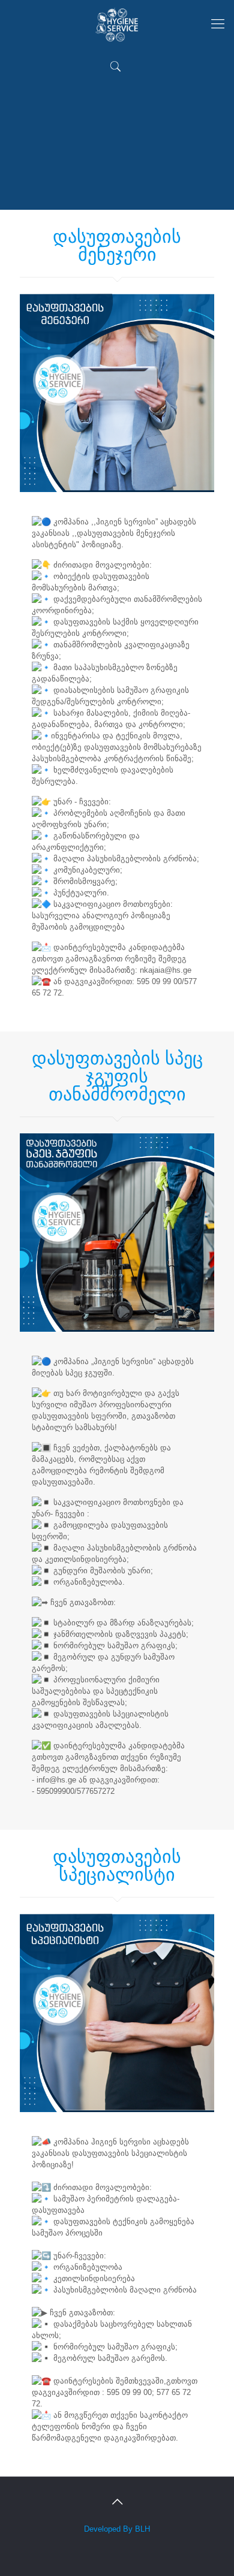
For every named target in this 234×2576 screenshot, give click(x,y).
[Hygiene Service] (117, 24)
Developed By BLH (117, 2529)
